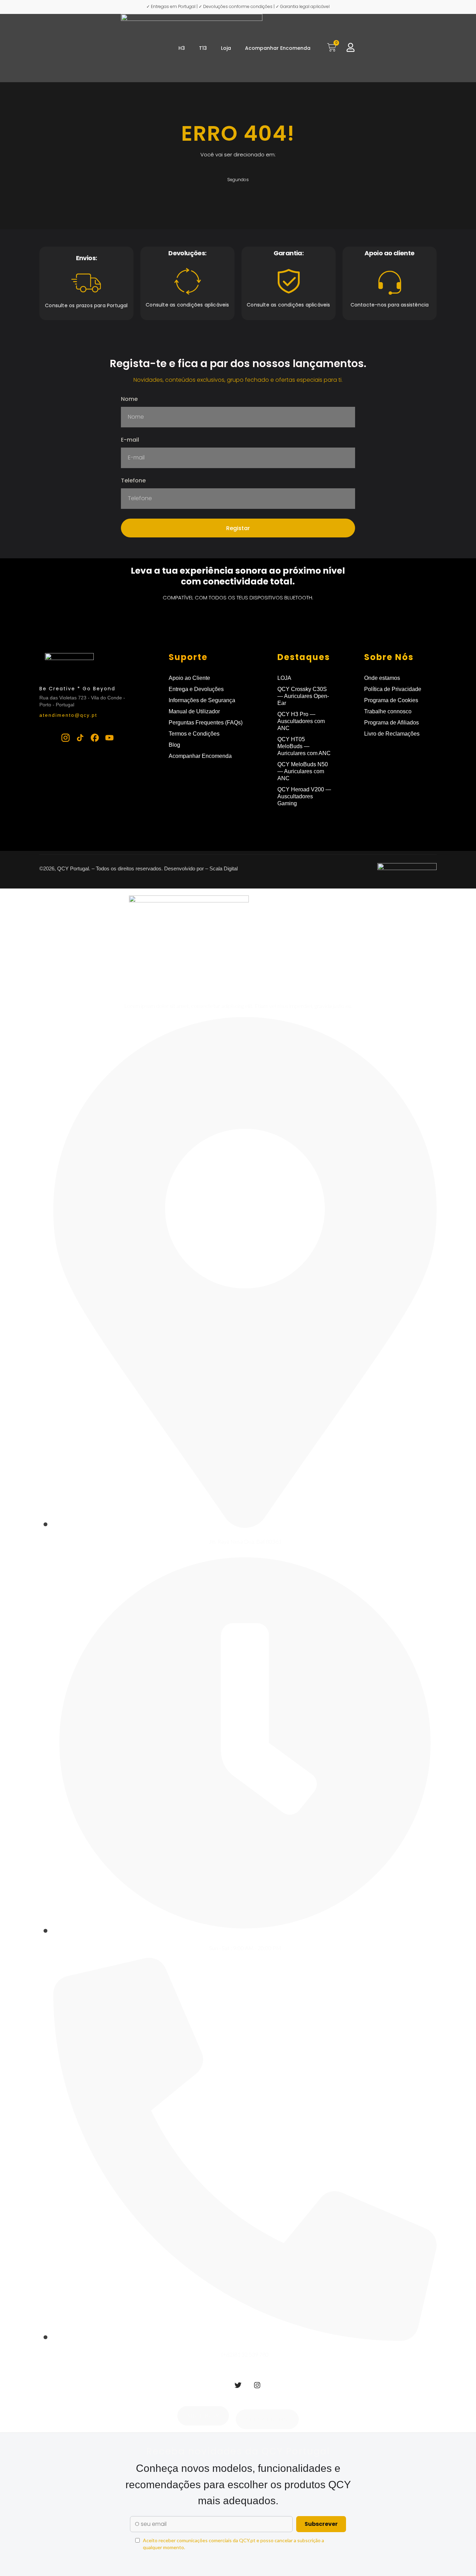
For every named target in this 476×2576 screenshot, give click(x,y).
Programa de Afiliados (391, 723)
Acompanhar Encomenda (278, 48)
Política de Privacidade (393, 689)
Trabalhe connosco (388, 711)
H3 (182, 48)
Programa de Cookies (391, 700)
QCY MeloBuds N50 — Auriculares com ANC (303, 771)
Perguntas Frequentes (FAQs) (206, 723)
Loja (226, 48)
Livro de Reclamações (392, 734)
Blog (174, 745)
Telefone (133, 481)
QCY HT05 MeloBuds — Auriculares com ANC (304, 746)
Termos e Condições (194, 734)
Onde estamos (382, 678)
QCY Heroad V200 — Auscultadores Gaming (304, 796)
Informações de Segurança (202, 700)
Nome (129, 400)
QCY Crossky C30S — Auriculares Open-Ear (303, 696)
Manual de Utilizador (194, 711)
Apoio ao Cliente (189, 678)
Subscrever (321, 2524)
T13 (203, 48)
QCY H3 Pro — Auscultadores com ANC (301, 721)
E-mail (130, 440)
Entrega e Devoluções (196, 689)
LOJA (284, 678)
